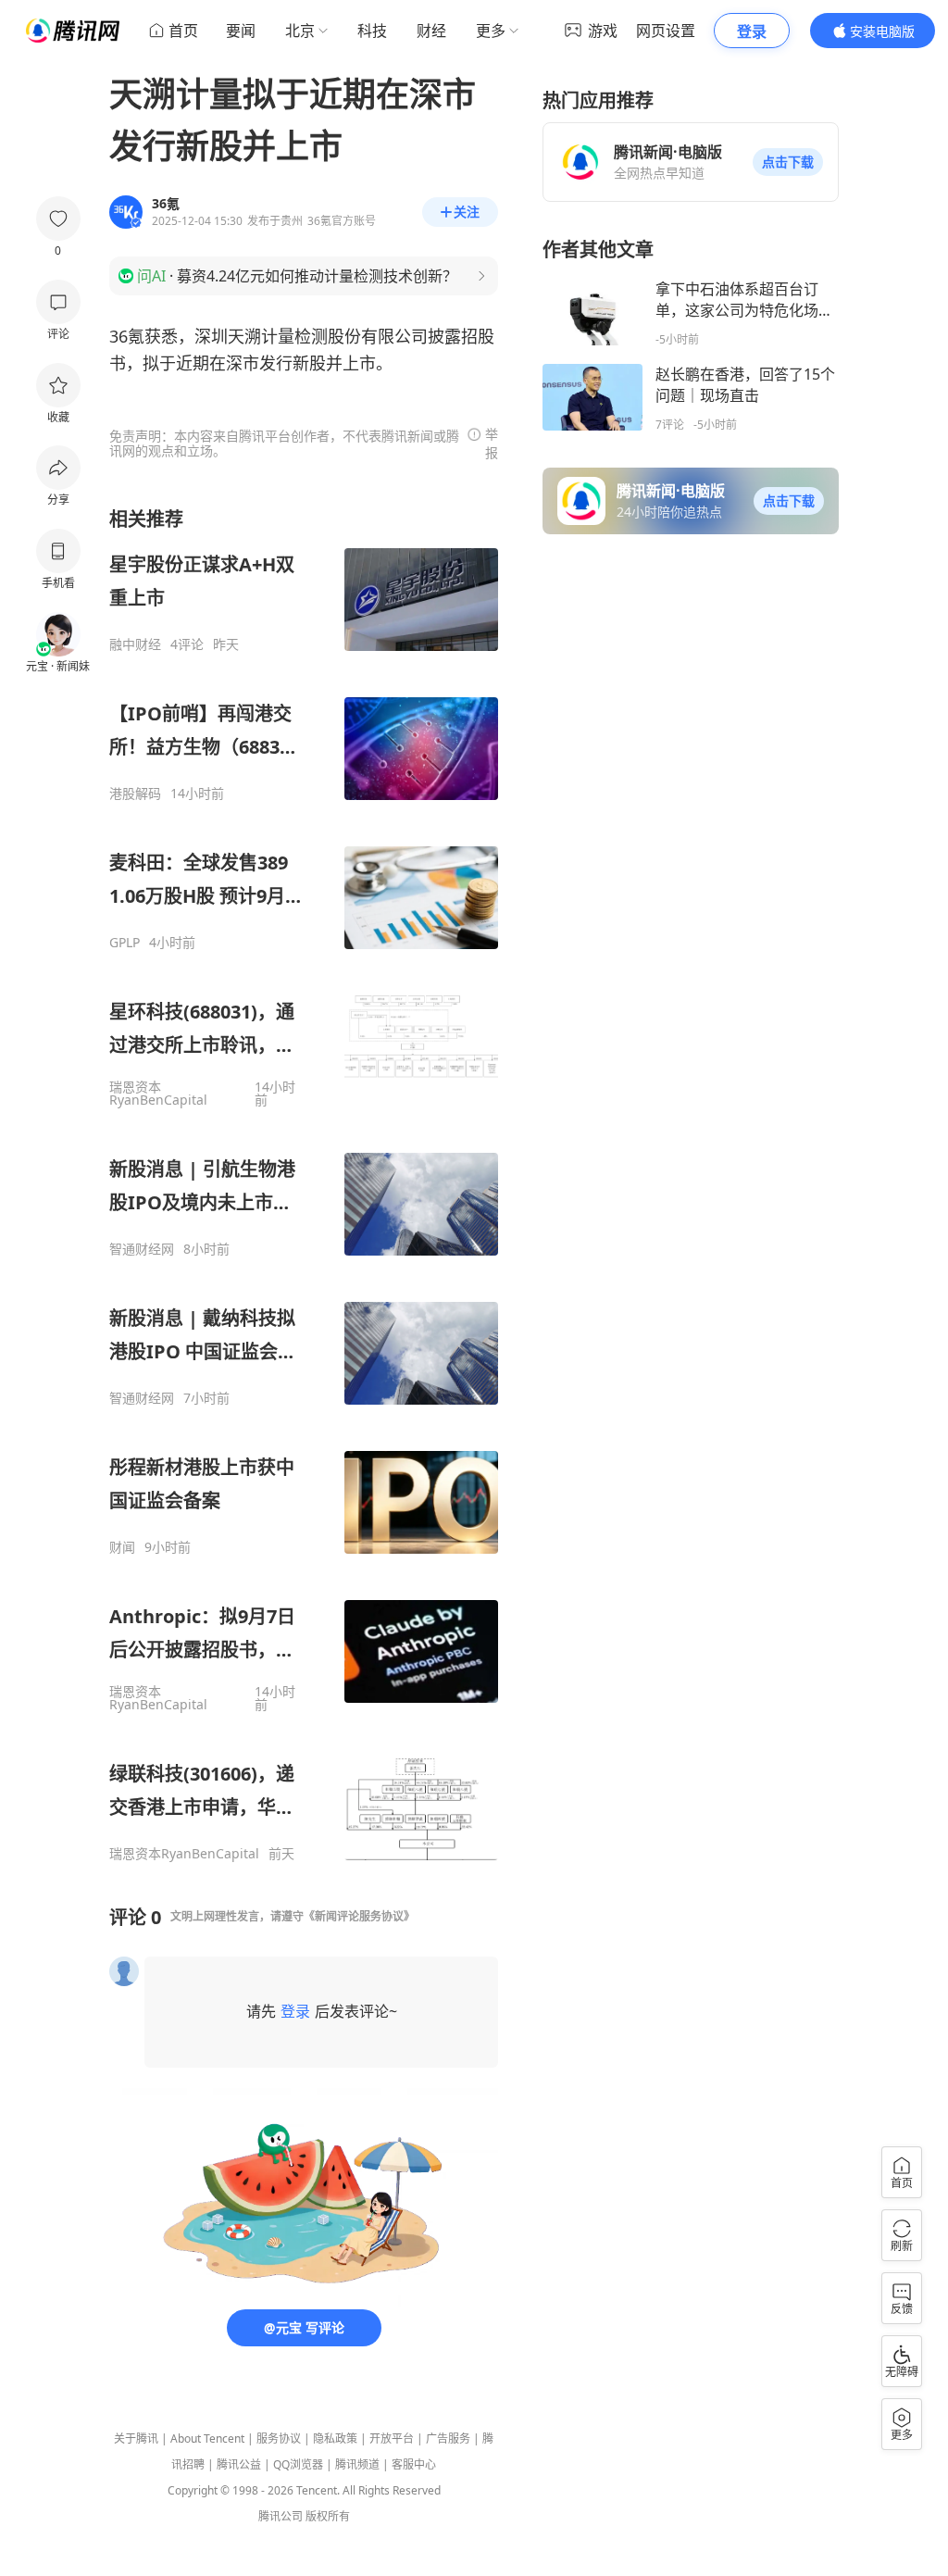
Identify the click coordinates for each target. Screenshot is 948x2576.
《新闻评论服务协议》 (359, 1916)
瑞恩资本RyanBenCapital (158, 1094)
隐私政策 (335, 2438)
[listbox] (304, 1184)
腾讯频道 (357, 2464)
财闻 (122, 1547)
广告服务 (448, 2438)
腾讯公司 (281, 2516)
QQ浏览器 (298, 2464)
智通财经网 (142, 1249)
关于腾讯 (136, 2438)
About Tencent (207, 2438)
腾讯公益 (239, 2464)
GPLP (125, 943)
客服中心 (414, 2464)
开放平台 (392, 2438)
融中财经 (135, 644)
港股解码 (135, 794)
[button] (788, 162)
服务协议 (279, 2438)
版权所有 (328, 2516)
